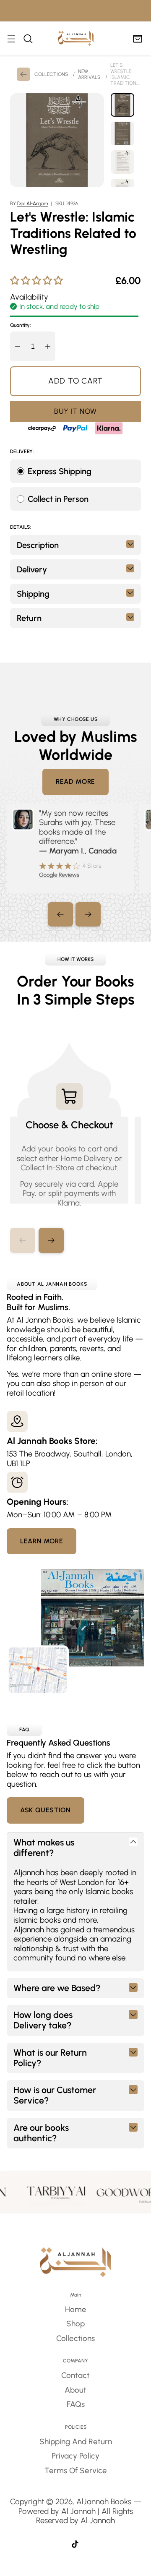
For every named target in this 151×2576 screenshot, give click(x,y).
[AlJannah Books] (76, 38)
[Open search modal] (28, 38)
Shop (75, 2324)
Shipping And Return (76, 2442)
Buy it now (75, 411)
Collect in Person (58, 499)
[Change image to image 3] (122, 162)
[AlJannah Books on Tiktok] (75, 2545)
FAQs (76, 2404)
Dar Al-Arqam (33, 204)
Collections (75, 2338)
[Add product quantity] (48, 346)
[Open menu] (11, 38)
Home (76, 2309)
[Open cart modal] (137, 38)
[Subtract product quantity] (18, 346)
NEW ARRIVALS (89, 74)
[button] (51, 1240)
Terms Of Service (76, 2470)
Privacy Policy (75, 2456)
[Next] (88, 914)
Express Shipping (60, 471)
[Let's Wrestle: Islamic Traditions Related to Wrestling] (57, 140)
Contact (75, 2375)
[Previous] (60, 914)
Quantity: (21, 325)
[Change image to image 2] (122, 133)
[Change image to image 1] (122, 105)
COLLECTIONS (51, 74)
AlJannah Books (104, 2502)
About (75, 2390)
